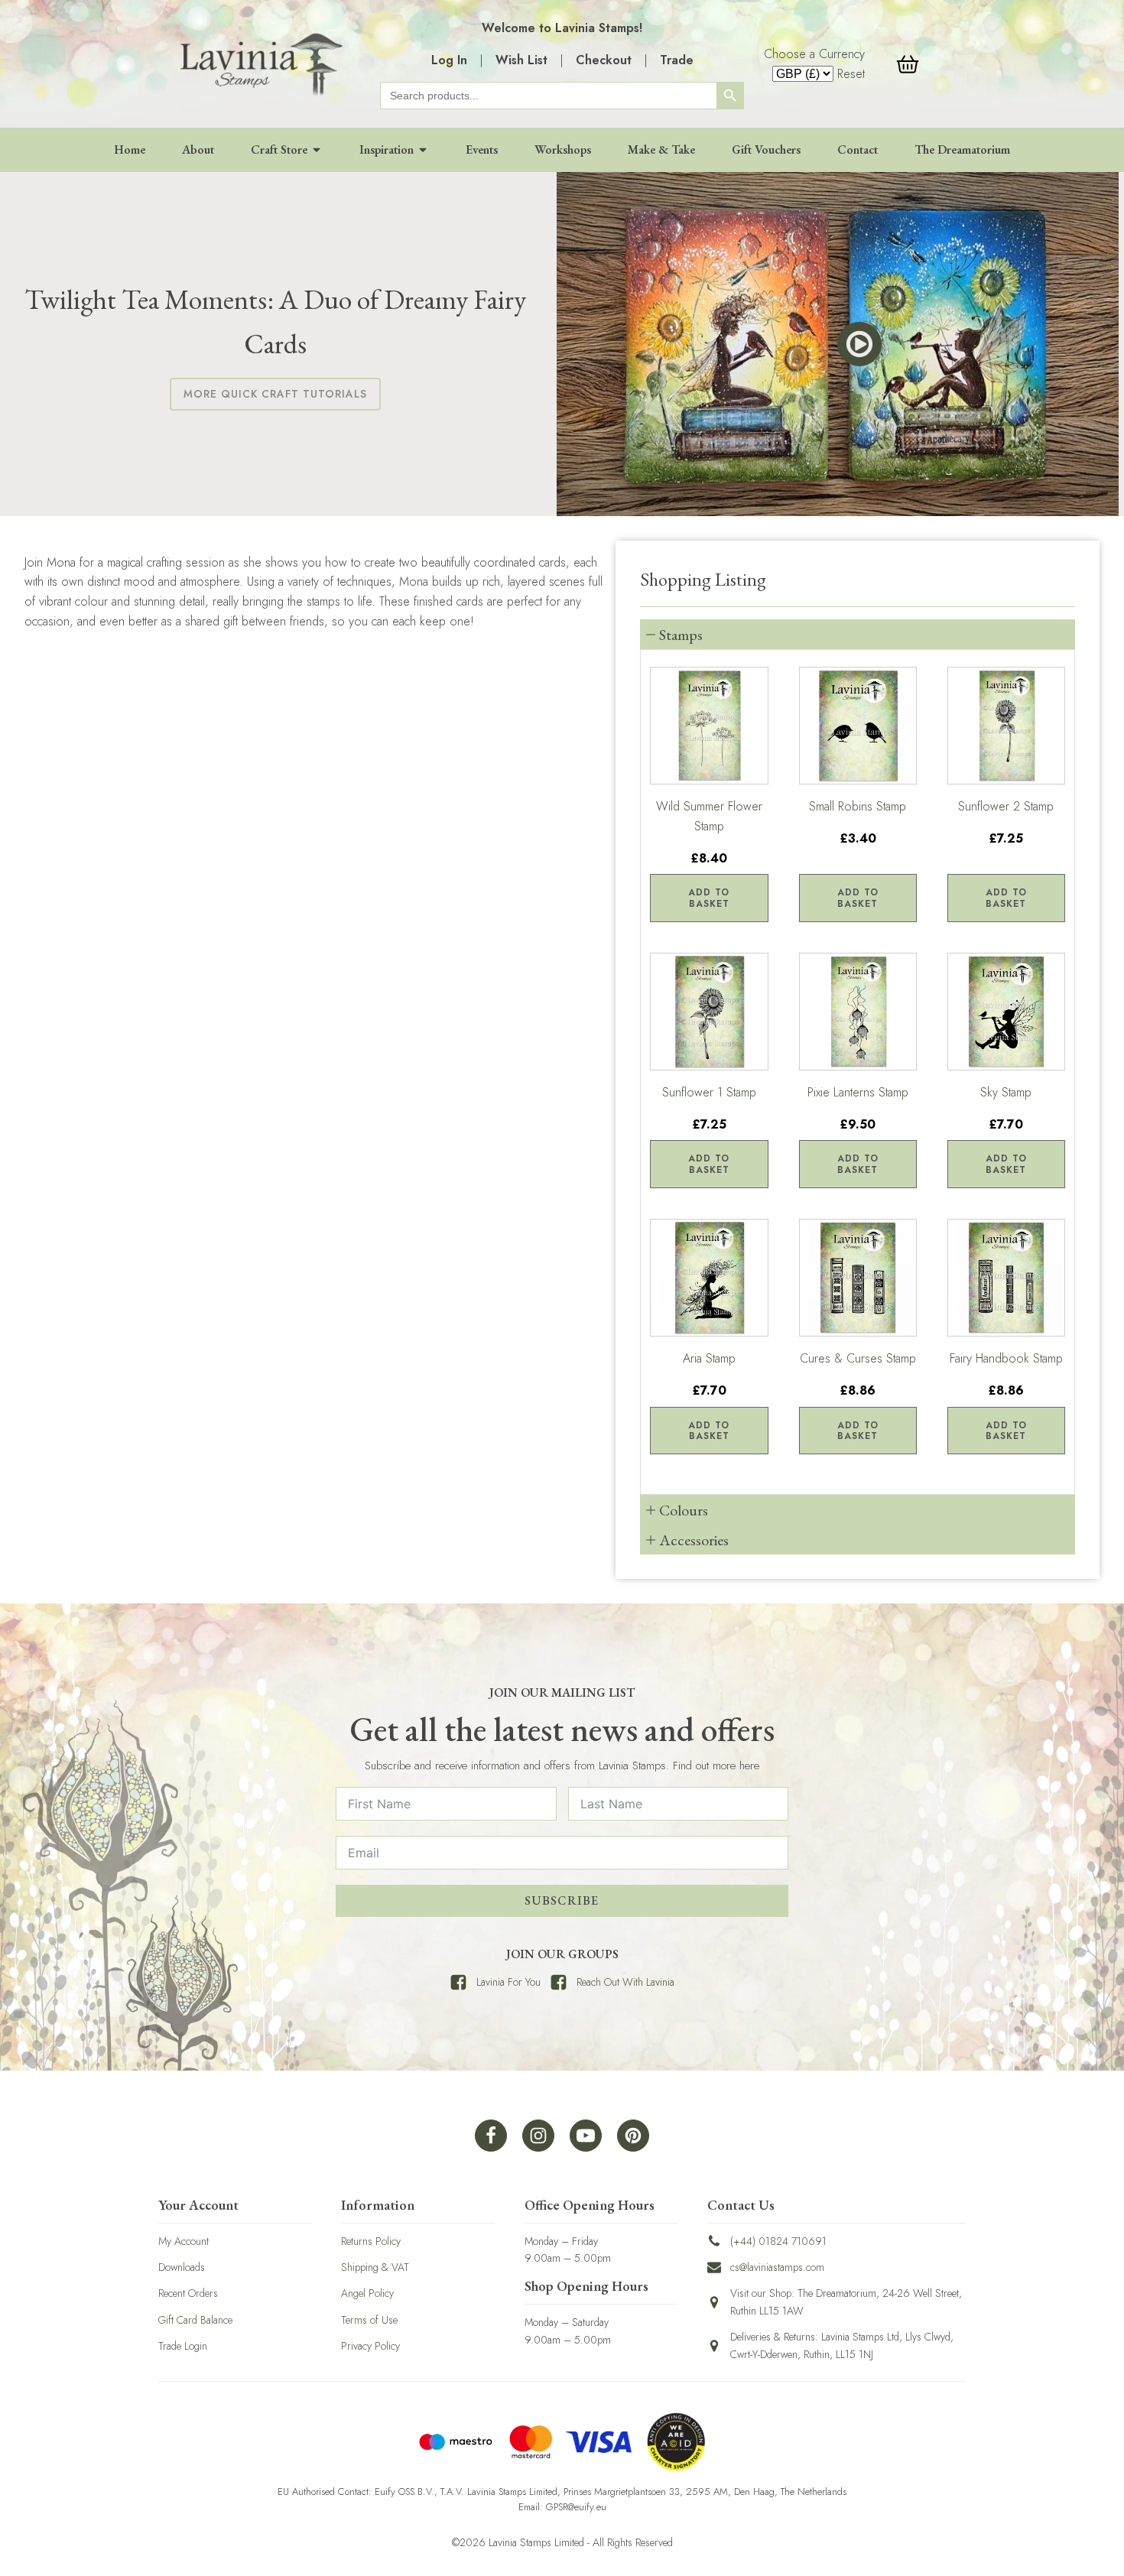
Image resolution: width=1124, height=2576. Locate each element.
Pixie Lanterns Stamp (858, 1092)
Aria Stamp (709, 1358)
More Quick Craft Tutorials (275, 394)
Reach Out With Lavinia (625, 1982)
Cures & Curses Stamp (858, 1358)
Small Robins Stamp (858, 806)
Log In (449, 60)
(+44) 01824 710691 (778, 2241)
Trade (677, 60)
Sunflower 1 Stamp (709, 1092)
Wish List (521, 60)
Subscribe (562, 1900)
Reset (851, 74)
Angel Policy (367, 2293)
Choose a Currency (814, 54)
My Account (184, 2241)
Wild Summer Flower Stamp (709, 816)
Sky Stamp (1006, 1092)
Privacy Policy (370, 2346)
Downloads (182, 2267)
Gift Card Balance (195, 2320)
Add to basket (709, 898)
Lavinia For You (508, 1982)
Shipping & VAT (375, 2267)
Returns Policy (371, 2241)
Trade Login (183, 2346)
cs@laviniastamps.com (777, 2267)
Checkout (604, 60)
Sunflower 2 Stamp (1006, 806)
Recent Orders (188, 2293)
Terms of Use (369, 2320)
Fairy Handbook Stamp (1006, 1358)
